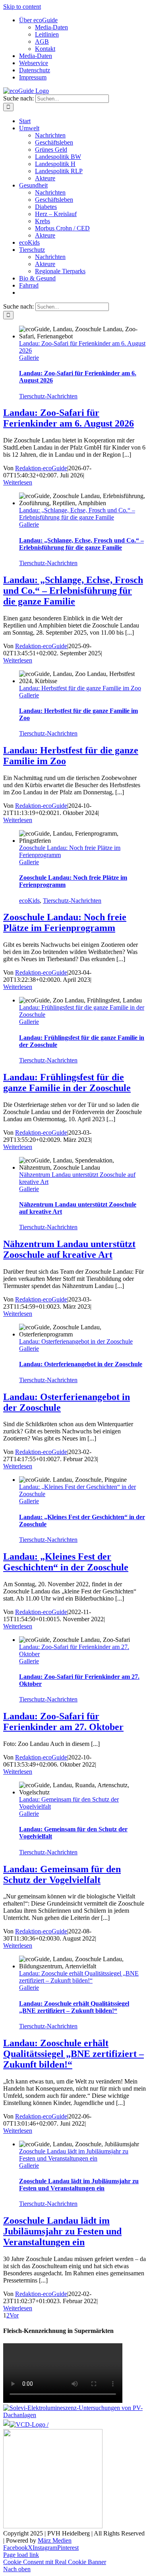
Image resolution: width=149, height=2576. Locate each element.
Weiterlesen (18, 482)
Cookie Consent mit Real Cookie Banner (55, 2562)
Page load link (21, 2555)
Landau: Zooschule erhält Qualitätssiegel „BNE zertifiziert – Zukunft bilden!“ (79, 1977)
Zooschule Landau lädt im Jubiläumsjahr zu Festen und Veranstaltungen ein (74, 2155)
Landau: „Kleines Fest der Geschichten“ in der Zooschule (66, 1562)
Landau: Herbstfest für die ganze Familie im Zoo (80, 688)
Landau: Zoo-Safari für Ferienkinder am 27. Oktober (63, 1722)
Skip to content (22, 7)
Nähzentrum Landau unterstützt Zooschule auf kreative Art (69, 1249)
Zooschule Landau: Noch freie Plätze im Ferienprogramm (65, 922)
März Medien (55, 2540)
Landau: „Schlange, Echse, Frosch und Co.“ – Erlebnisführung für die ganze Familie (77, 514)
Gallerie (29, 358)
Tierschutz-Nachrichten (48, 396)
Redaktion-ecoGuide (41, 468)
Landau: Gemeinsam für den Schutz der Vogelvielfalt (62, 1874)
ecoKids (29, 901)
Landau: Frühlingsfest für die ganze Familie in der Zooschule (67, 1082)
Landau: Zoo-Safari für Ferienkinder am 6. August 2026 (69, 418)
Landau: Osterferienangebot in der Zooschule (76, 1341)
